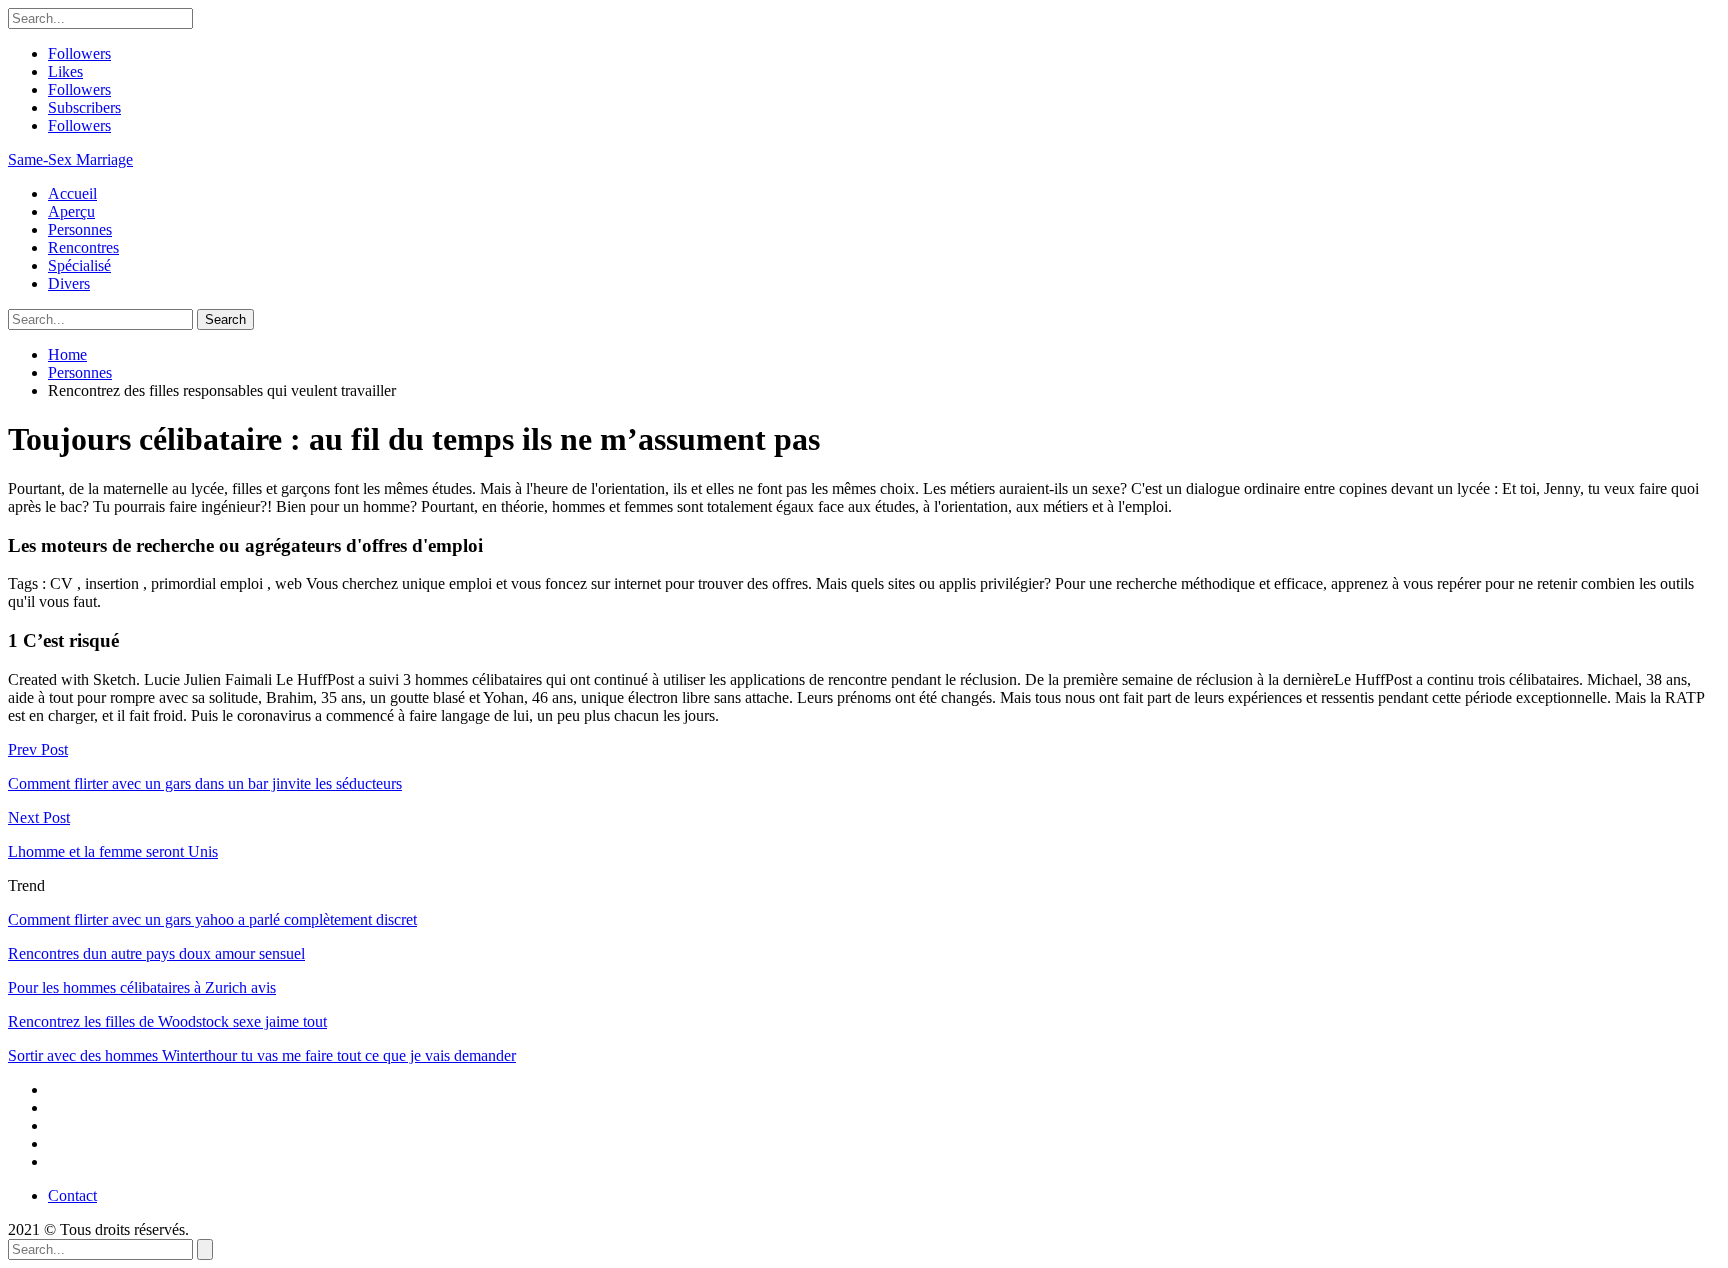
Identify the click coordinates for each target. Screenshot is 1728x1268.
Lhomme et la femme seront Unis (113, 851)
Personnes (80, 229)
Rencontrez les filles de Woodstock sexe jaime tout (167, 1021)
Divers (69, 283)
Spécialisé (79, 265)
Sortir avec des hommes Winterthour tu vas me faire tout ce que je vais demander (262, 1055)
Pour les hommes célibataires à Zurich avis (142, 987)
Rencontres (83, 247)
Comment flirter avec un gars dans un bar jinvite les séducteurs (205, 783)
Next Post (39, 817)
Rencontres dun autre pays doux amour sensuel (156, 953)
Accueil (72, 193)
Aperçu (71, 211)
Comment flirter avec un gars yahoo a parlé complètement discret (212, 919)
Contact (72, 1195)
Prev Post (38, 749)
